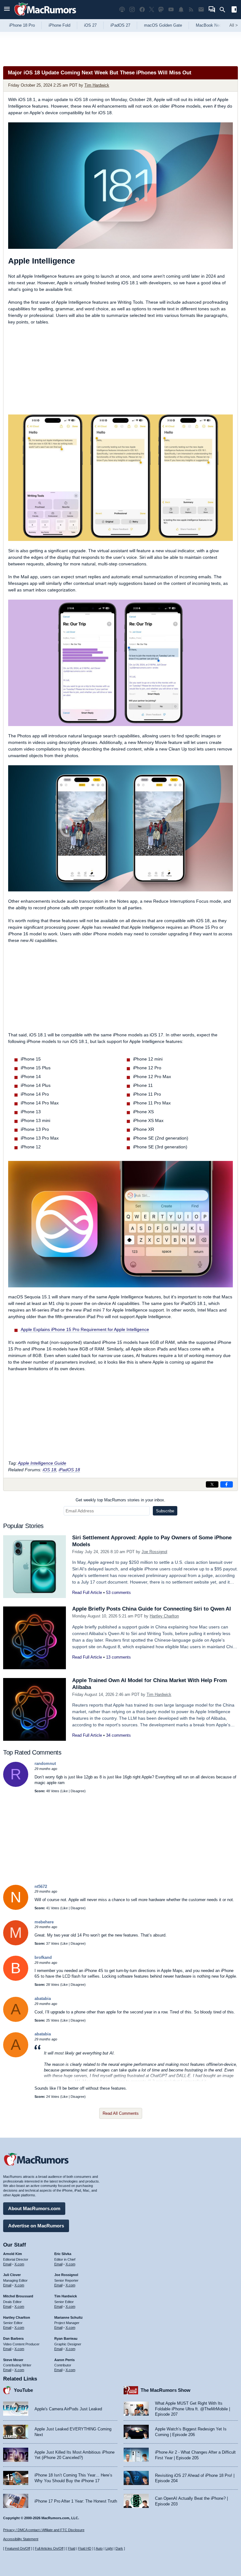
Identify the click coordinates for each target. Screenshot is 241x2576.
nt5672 (41, 1887)
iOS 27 (90, 25)
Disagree (78, 1791)
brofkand (43, 1957)
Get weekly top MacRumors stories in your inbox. (120, 1500)
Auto (99, 2548)
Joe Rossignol (154, 1552)
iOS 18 (49, 1470)
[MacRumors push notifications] (181, 10)
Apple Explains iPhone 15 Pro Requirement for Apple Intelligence (85, 1329)
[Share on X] (212, 1484)
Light (109, 2548)
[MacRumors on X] (152, 10)
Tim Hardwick (97, 85)
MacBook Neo (209, 25)
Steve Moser (13, 2360)
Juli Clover (12, 2275)
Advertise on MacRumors (36, 2226)
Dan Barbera (13, 2338)
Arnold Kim (13, 2254)
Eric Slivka (63, 2254)
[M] (16, 1944)
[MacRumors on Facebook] (142, 10)
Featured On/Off (18, 2548)
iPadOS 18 (69, 1470)
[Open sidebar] (234, 10)
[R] (16, 1785)
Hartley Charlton (164, 1616)
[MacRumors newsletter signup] (201, 10)
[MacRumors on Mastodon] (161, 10)
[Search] (225, 10)
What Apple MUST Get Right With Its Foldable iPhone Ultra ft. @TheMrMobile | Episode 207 (193, 2409)
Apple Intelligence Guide (42, 1463)
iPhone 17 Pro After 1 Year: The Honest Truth (76, 2501)
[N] (16, 1908)
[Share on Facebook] (227, 1484)
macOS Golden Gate (163, 25)
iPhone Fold (59, 25)
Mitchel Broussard (18, 2296)
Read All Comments (121, 2113)
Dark (119, 2548)
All (234, 25)
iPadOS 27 (120, 25)
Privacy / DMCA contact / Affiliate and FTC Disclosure (44, 2530)
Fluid (72, 2548)
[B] (16, 1979)
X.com (19, 2264)
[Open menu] (7, 10)
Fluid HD (85, 2548)
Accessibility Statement (21, 2539)
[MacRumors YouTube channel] (171, 10)
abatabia (43, 1999)
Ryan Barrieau (66, 2338)
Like (65, 1791)
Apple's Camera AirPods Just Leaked (68, 2409)
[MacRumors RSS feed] (191, 10)
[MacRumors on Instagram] (132, 10)
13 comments (118, 1657)
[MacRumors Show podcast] (122, 10)
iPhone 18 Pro (22, 25)
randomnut (45, 1764)
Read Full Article (87, 1593)
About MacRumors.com (34, 2208)
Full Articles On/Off (49, 2548)
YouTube (23, 2390)
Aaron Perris (64, 2360)
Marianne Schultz (69, 2317)
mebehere (44, 1922)
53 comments (118, 1593)
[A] (16, 2020)
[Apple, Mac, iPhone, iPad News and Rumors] (45, 16)
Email (7, 2264)
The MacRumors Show (166, 2390)
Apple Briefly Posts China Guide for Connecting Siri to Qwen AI (152, 1609)
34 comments (118, 1735)
